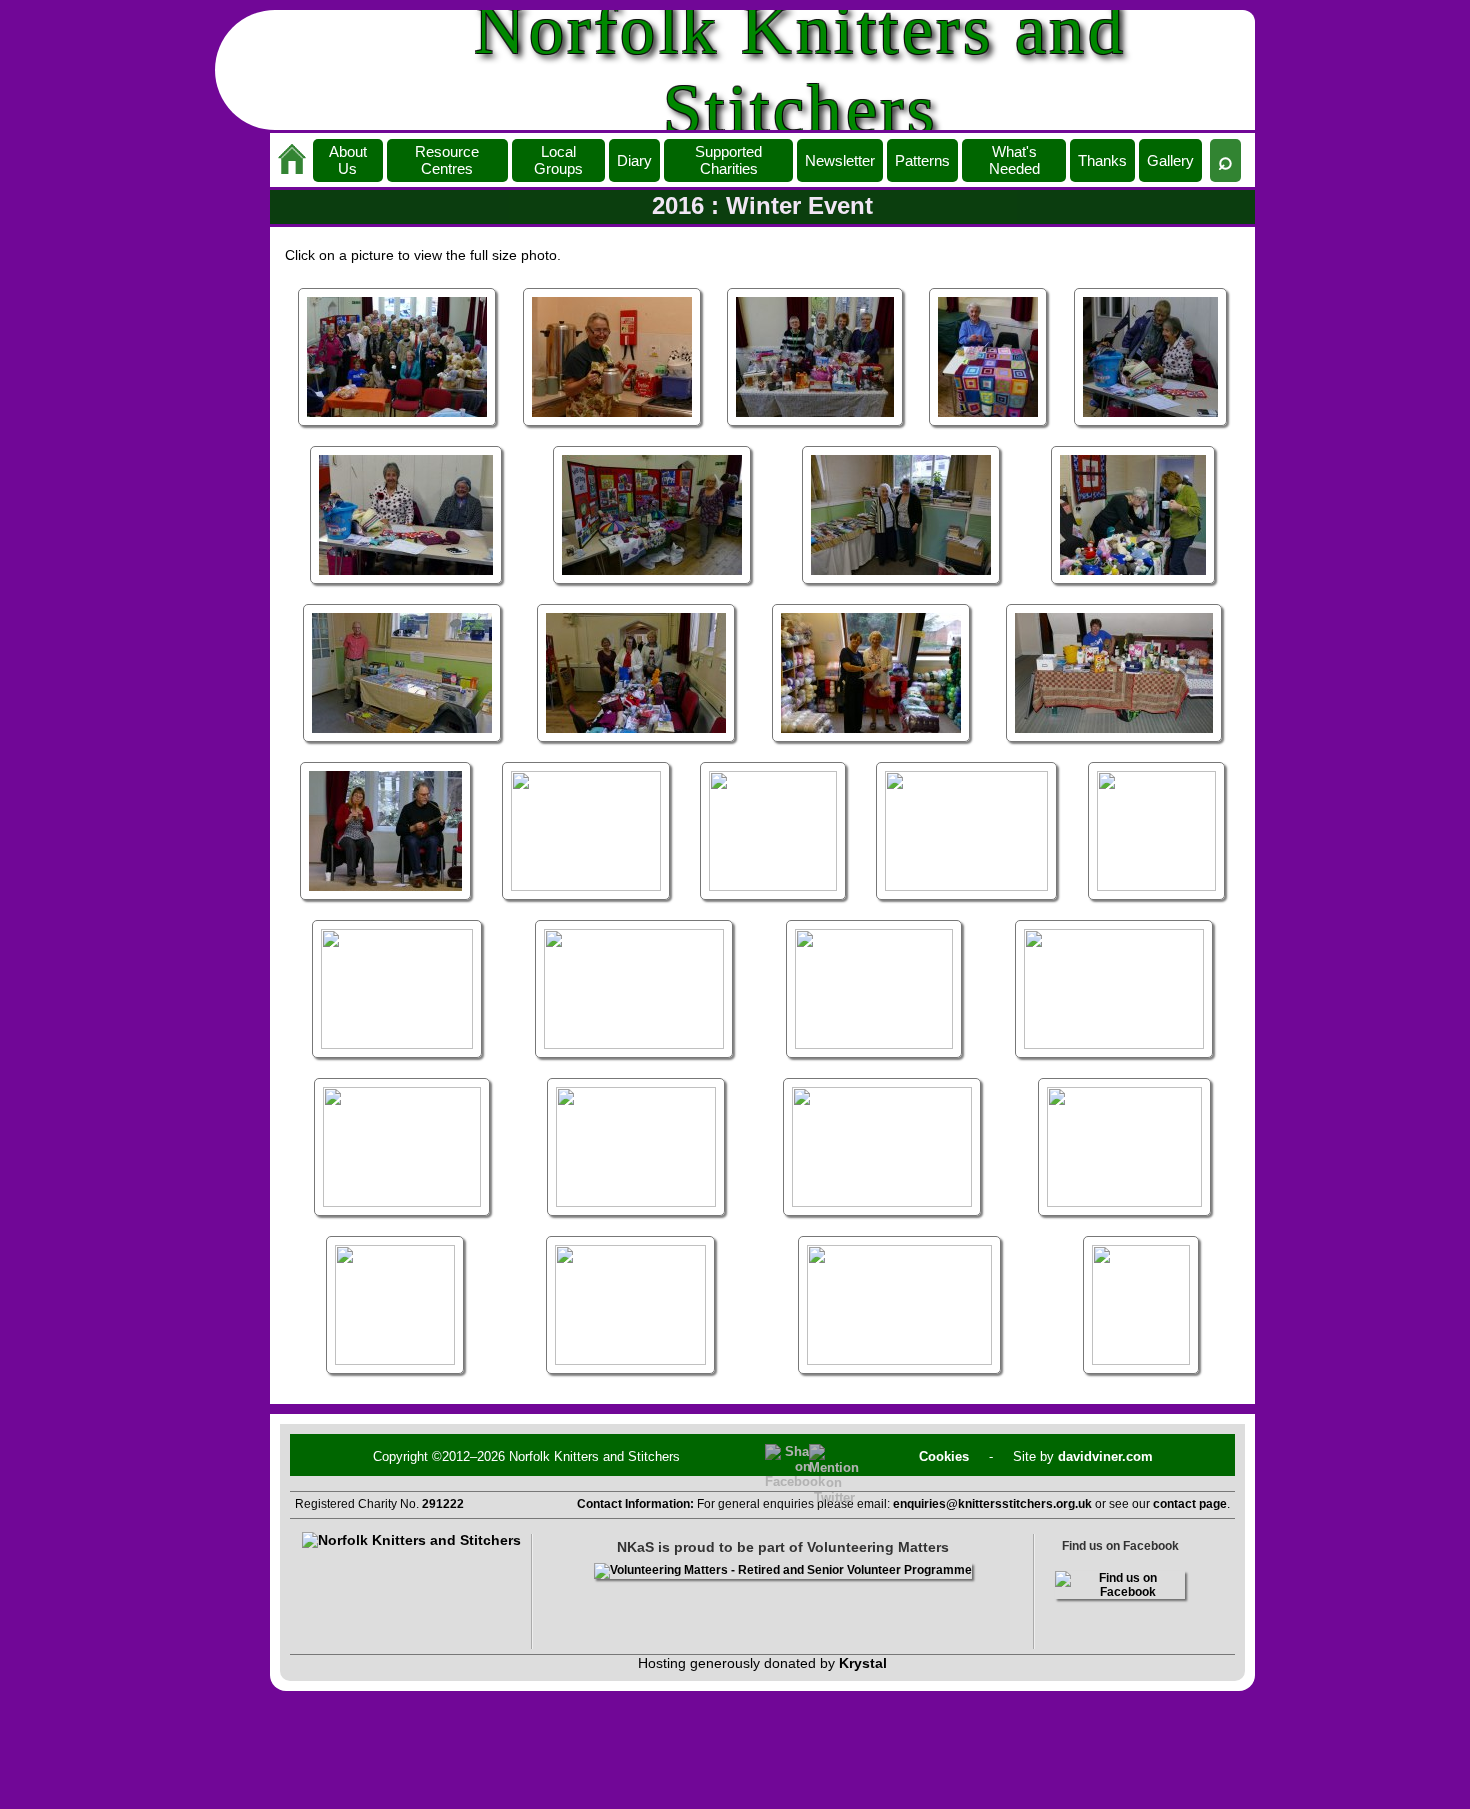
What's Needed (1014, 160)
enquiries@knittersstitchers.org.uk (992, 1504)
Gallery (1170, 160)
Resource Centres (447, 160)
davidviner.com (1105, 1456)
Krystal (863, 1663)
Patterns (922, 160)
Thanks (1102, 160)
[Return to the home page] (292, 160)
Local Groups (558, 160)
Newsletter (840, 160)
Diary (634, 160)
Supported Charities (728, 160)
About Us (348, 160)
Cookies (944, 1456)
